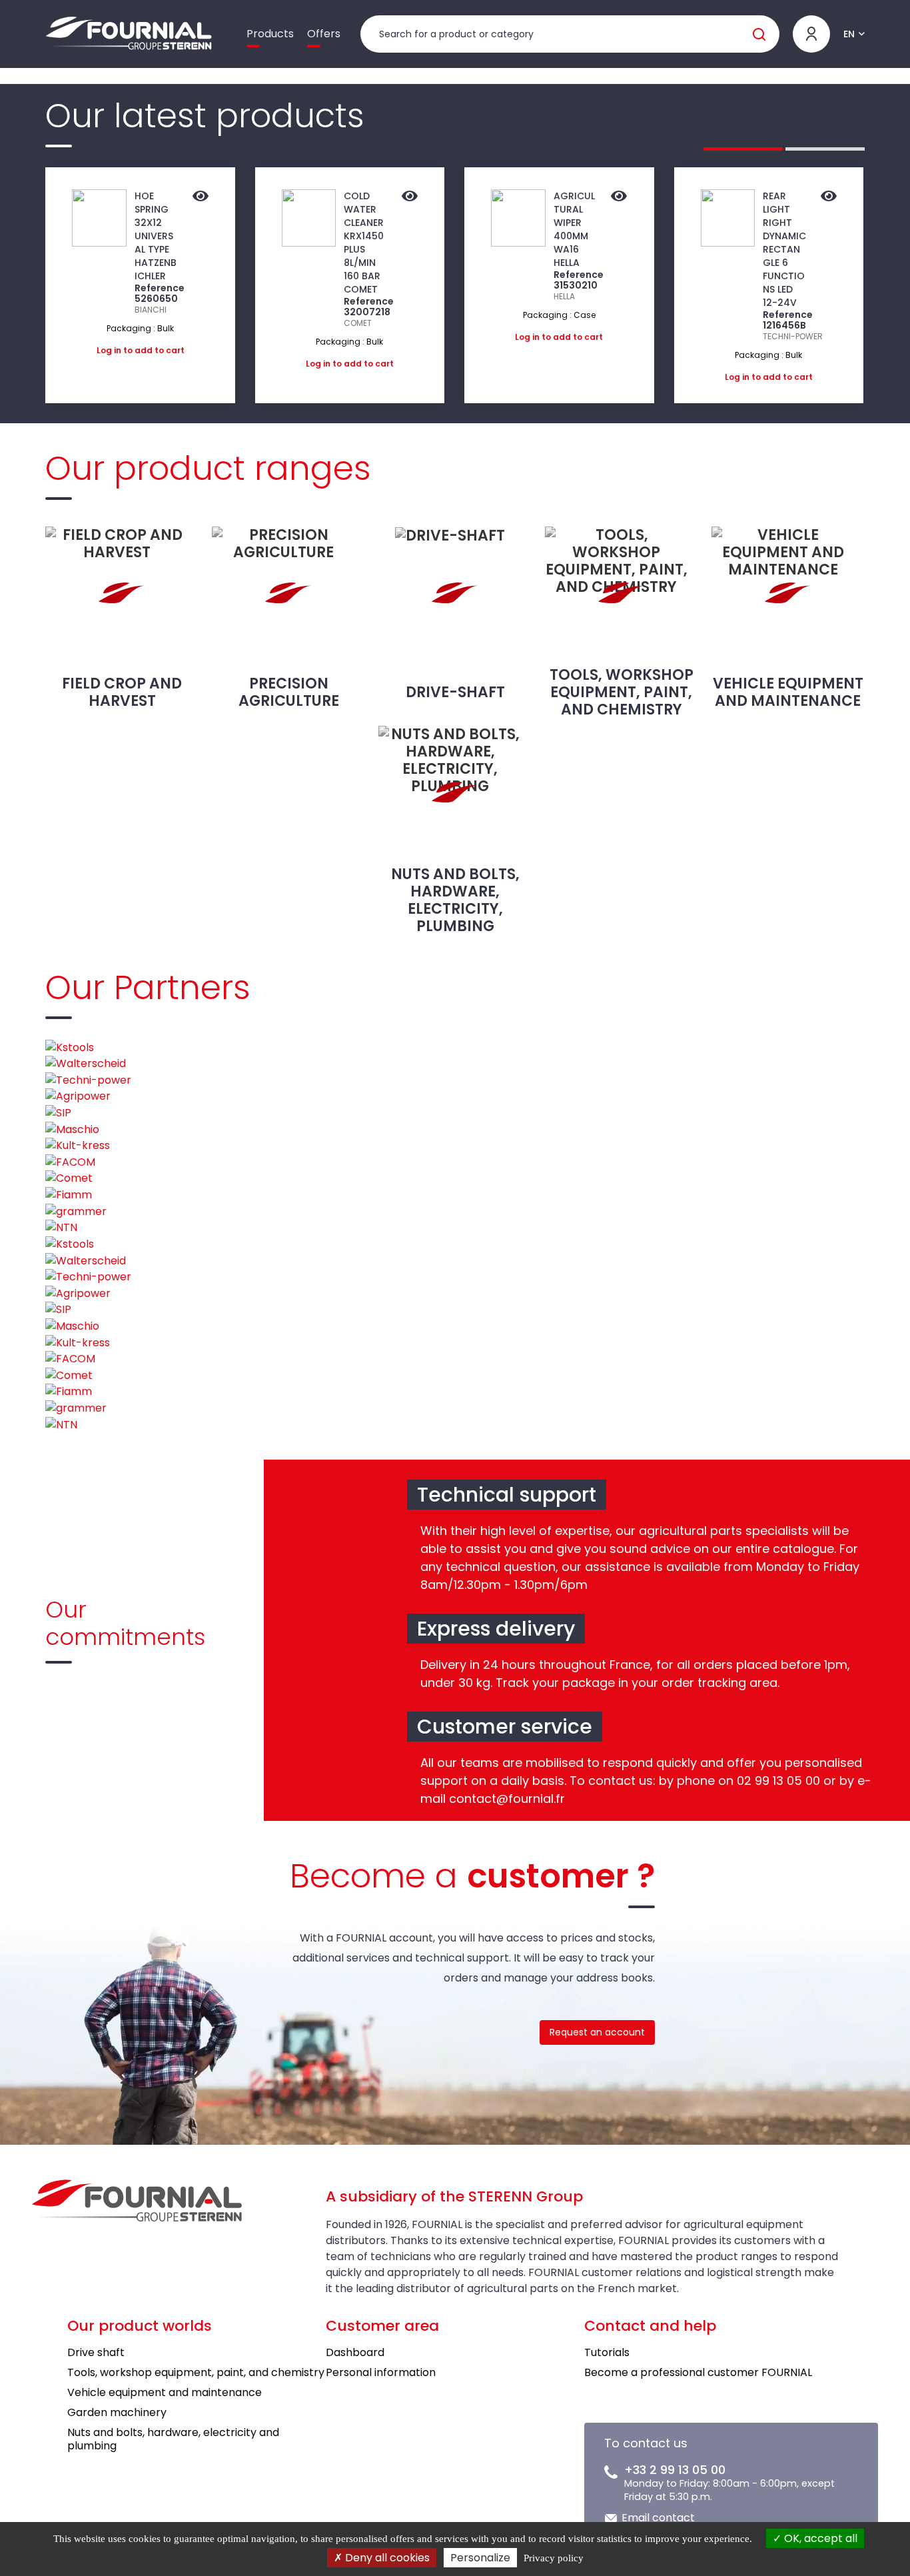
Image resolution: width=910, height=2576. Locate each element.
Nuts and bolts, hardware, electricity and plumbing (173, 2439)
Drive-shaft (455, 692)
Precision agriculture (289, 692)
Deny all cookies (386, 2558)
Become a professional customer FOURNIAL (698, 2372)
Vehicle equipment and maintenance (788, 692)
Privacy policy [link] (554, 2558)
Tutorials (607, 2352)
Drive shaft (96, 2352)
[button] (743, 149)
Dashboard (355, 2352)
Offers (324, 34)
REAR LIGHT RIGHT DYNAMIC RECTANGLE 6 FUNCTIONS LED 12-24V (784, 249)
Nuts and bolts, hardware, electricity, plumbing (455, 900)
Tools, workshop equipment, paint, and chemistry (622, 692)
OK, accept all (819, 2538)
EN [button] (849, 34)
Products (270, 34)
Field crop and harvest (122, 692)
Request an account (597, 2032)
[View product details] (201, 197)
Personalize (480, 2558)
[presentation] (13, 285)
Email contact (658, 2518)
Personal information (381, 2372)
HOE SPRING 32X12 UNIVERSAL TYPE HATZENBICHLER (156, 236)
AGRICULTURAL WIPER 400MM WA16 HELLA (574, 229)
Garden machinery (117, 2412)
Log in (109, 350)
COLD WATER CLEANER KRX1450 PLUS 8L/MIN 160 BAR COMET (364, 243)
